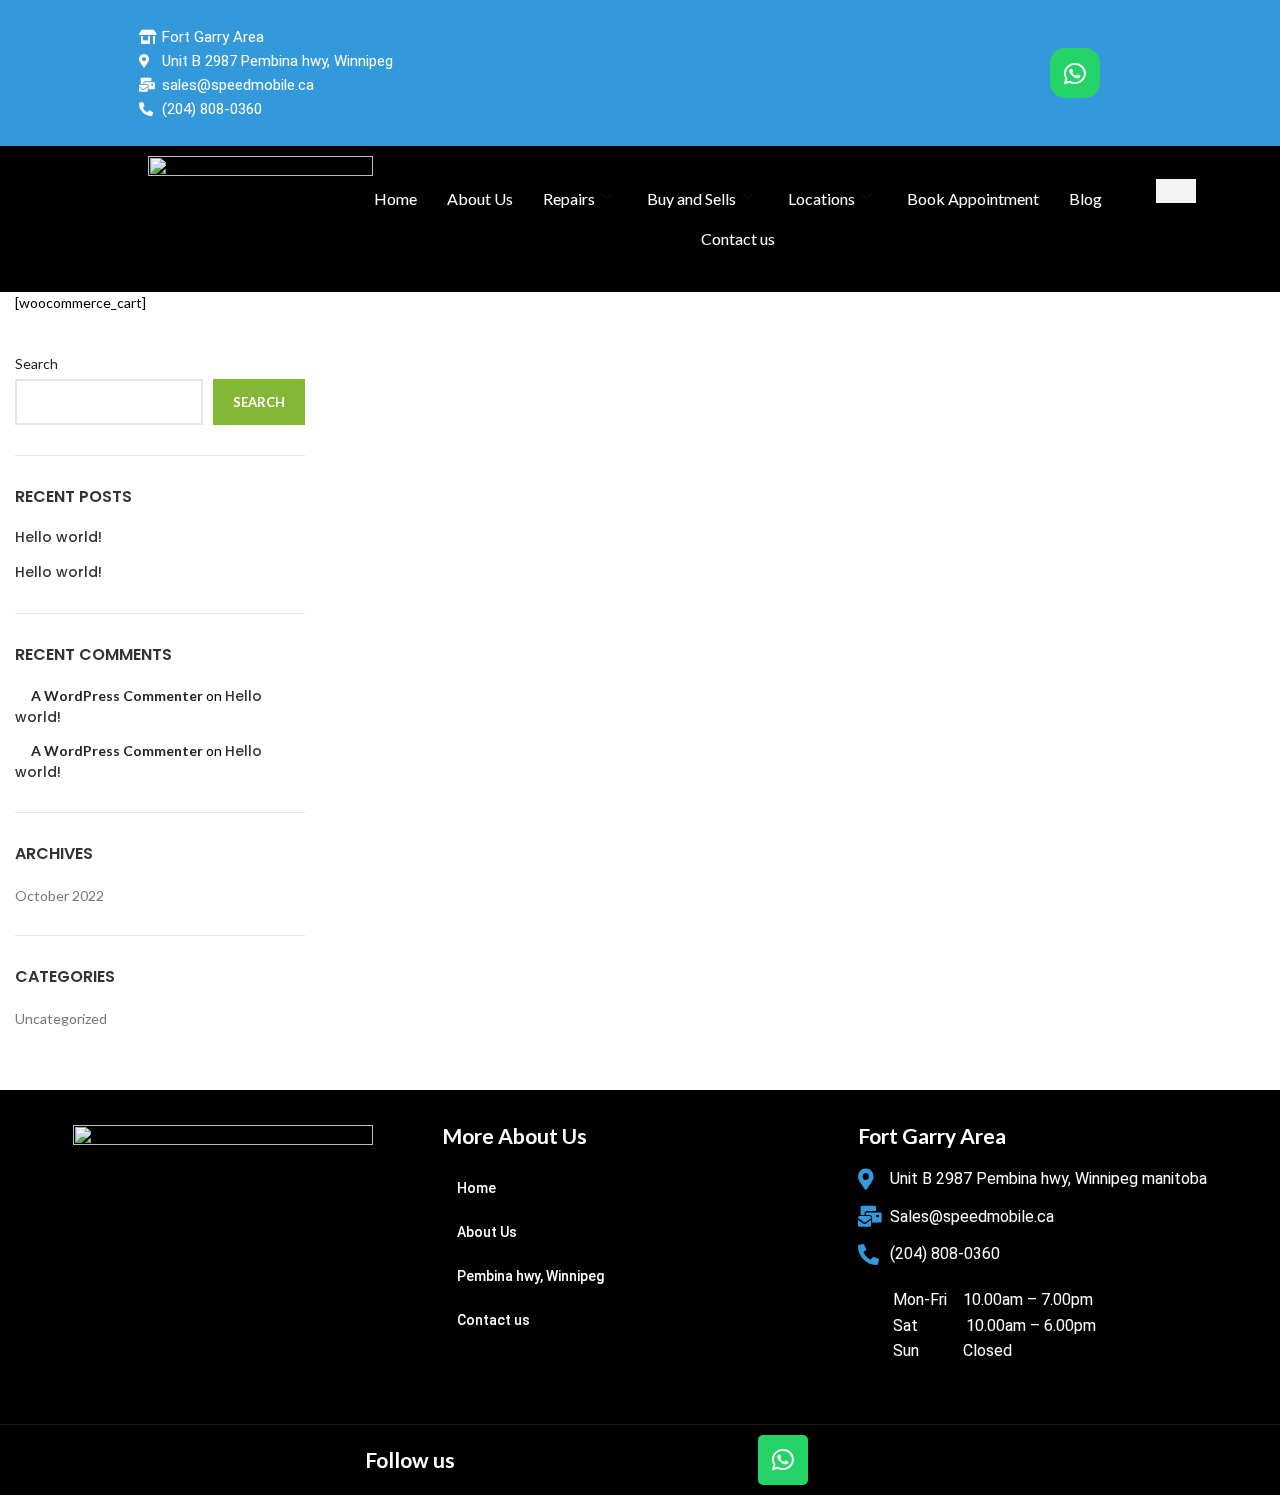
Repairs (569, 198)
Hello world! (58, 537)
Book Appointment (973, 198)
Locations (821, 198)
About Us (480, 198)
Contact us (738, 238)
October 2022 (59, 895)
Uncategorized (61, 1018)
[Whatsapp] (1075, 73)
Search (36, 363)
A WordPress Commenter (117, 695)
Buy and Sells (691, 198)
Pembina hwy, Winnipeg (530, 1276)
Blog (1085, 198)
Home (395, 198)
